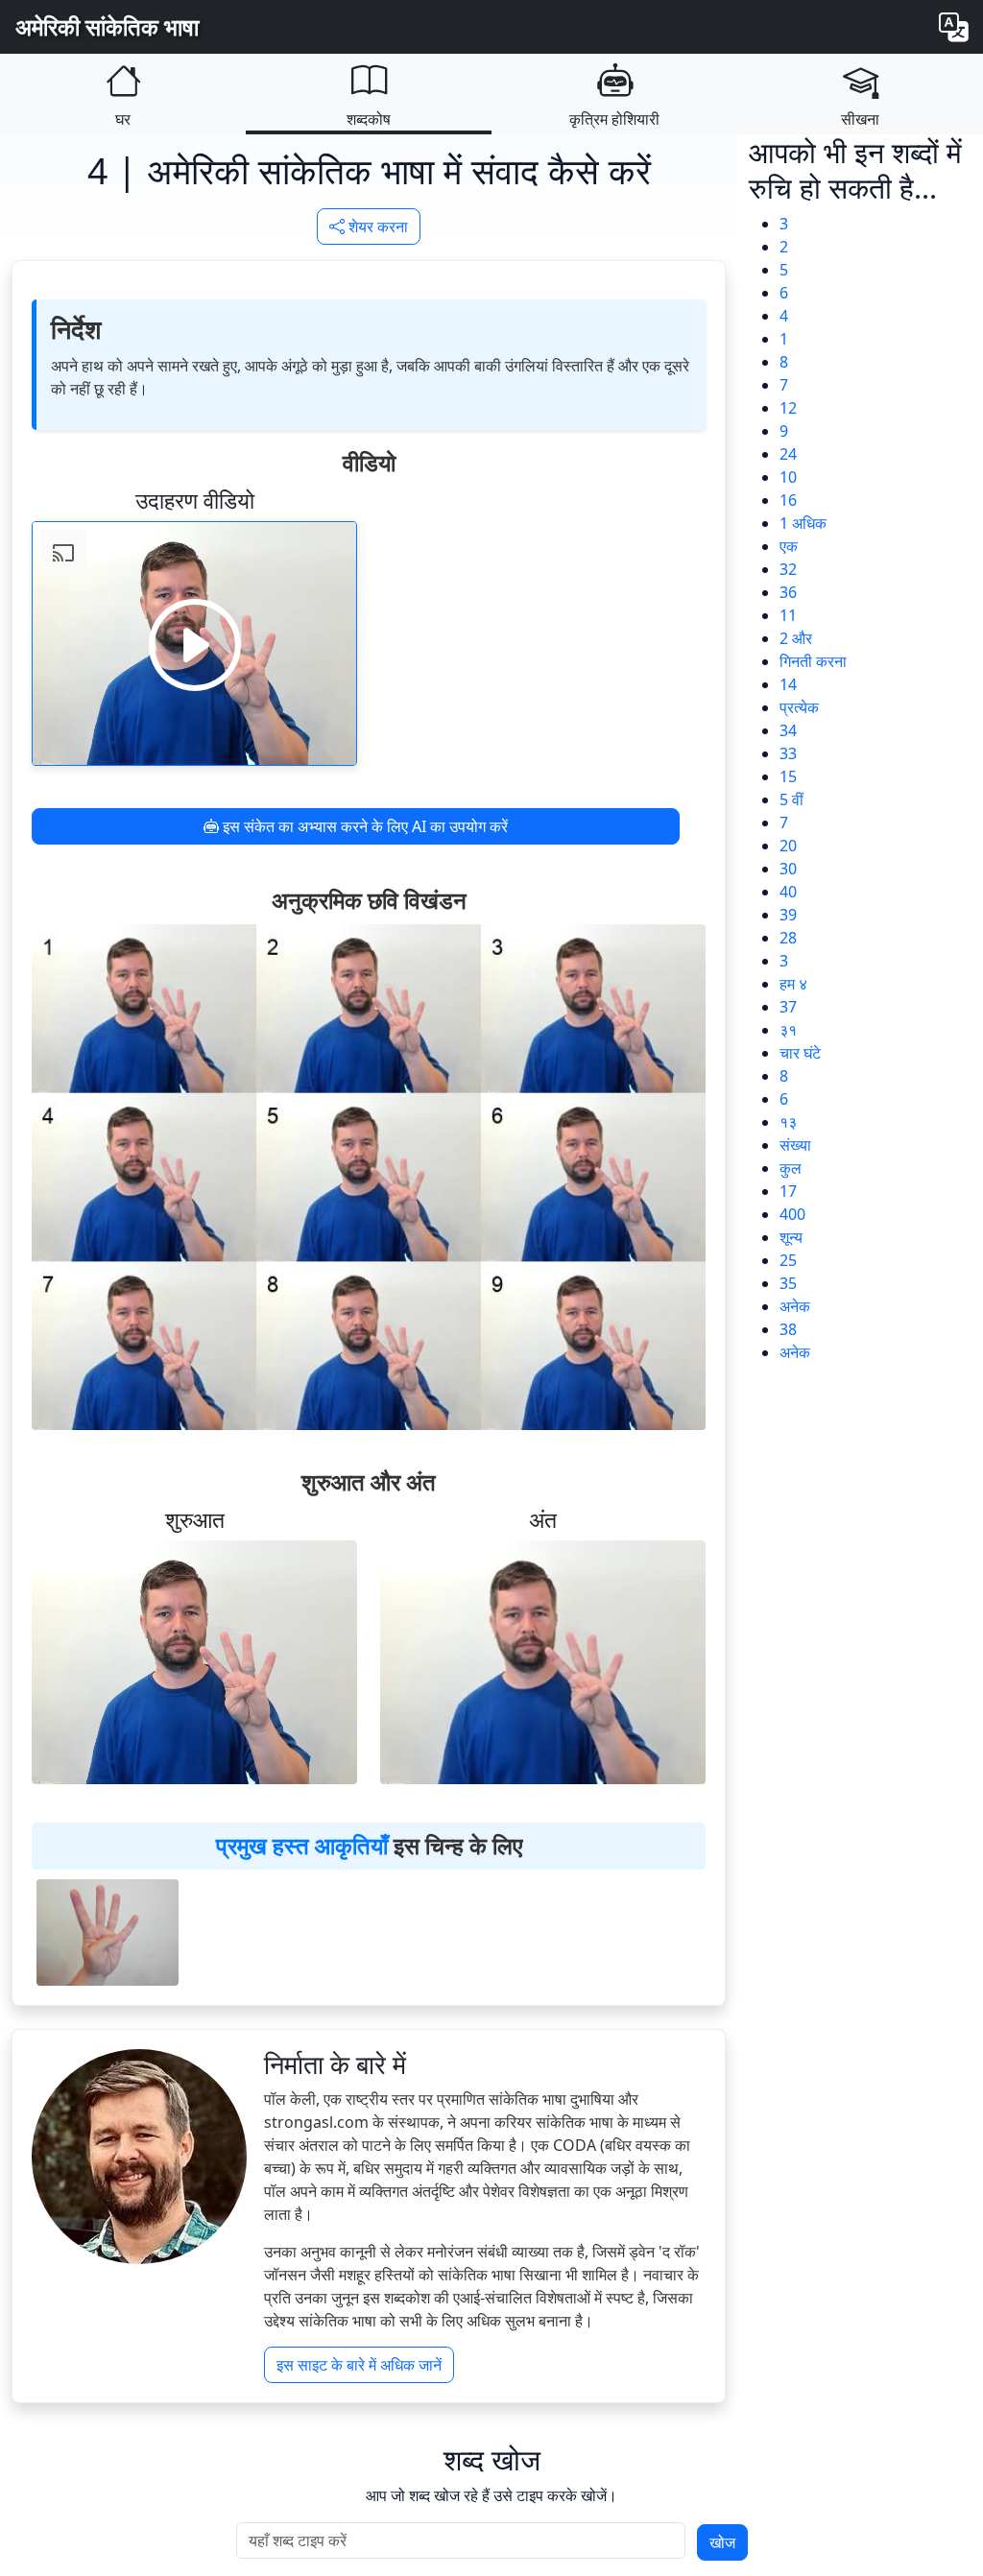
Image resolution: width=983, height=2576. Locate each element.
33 (788, 753)
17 (788, 1191)
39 (788, 915)
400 (792, 1214)
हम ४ (793, 984)
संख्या (795, 1145)
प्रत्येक (799, 707)
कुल (791, 1168)
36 (788, 592)
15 (788, 776)
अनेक (795, 1306)
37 (788, 1007)
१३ (788, 1122)
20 (788, 846)
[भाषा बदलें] (953, 27)
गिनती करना (813, 661)
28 (788, 938)
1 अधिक (803, 523)
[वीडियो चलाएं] (195, 644)
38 (788, 1329)
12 (788, 408)
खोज (722, 2542)
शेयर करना (376, 227)
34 (788, 730)
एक (789, 546)
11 (788, 615)
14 (788, 684)
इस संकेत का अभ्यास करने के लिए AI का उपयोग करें (363, 826)
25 (788, 1260)
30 (788, 869)
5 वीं (791, 799)
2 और (796, 638)
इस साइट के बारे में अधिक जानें (359, 2365)
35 (788, 1283)
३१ (788, 1030)
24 (788, 454)
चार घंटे (800, 1053)
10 (788, 477)
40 (788, 892)
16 (788, 500)
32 (788, 569)
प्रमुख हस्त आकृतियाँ (302, 1845)
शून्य (791, 1237)
